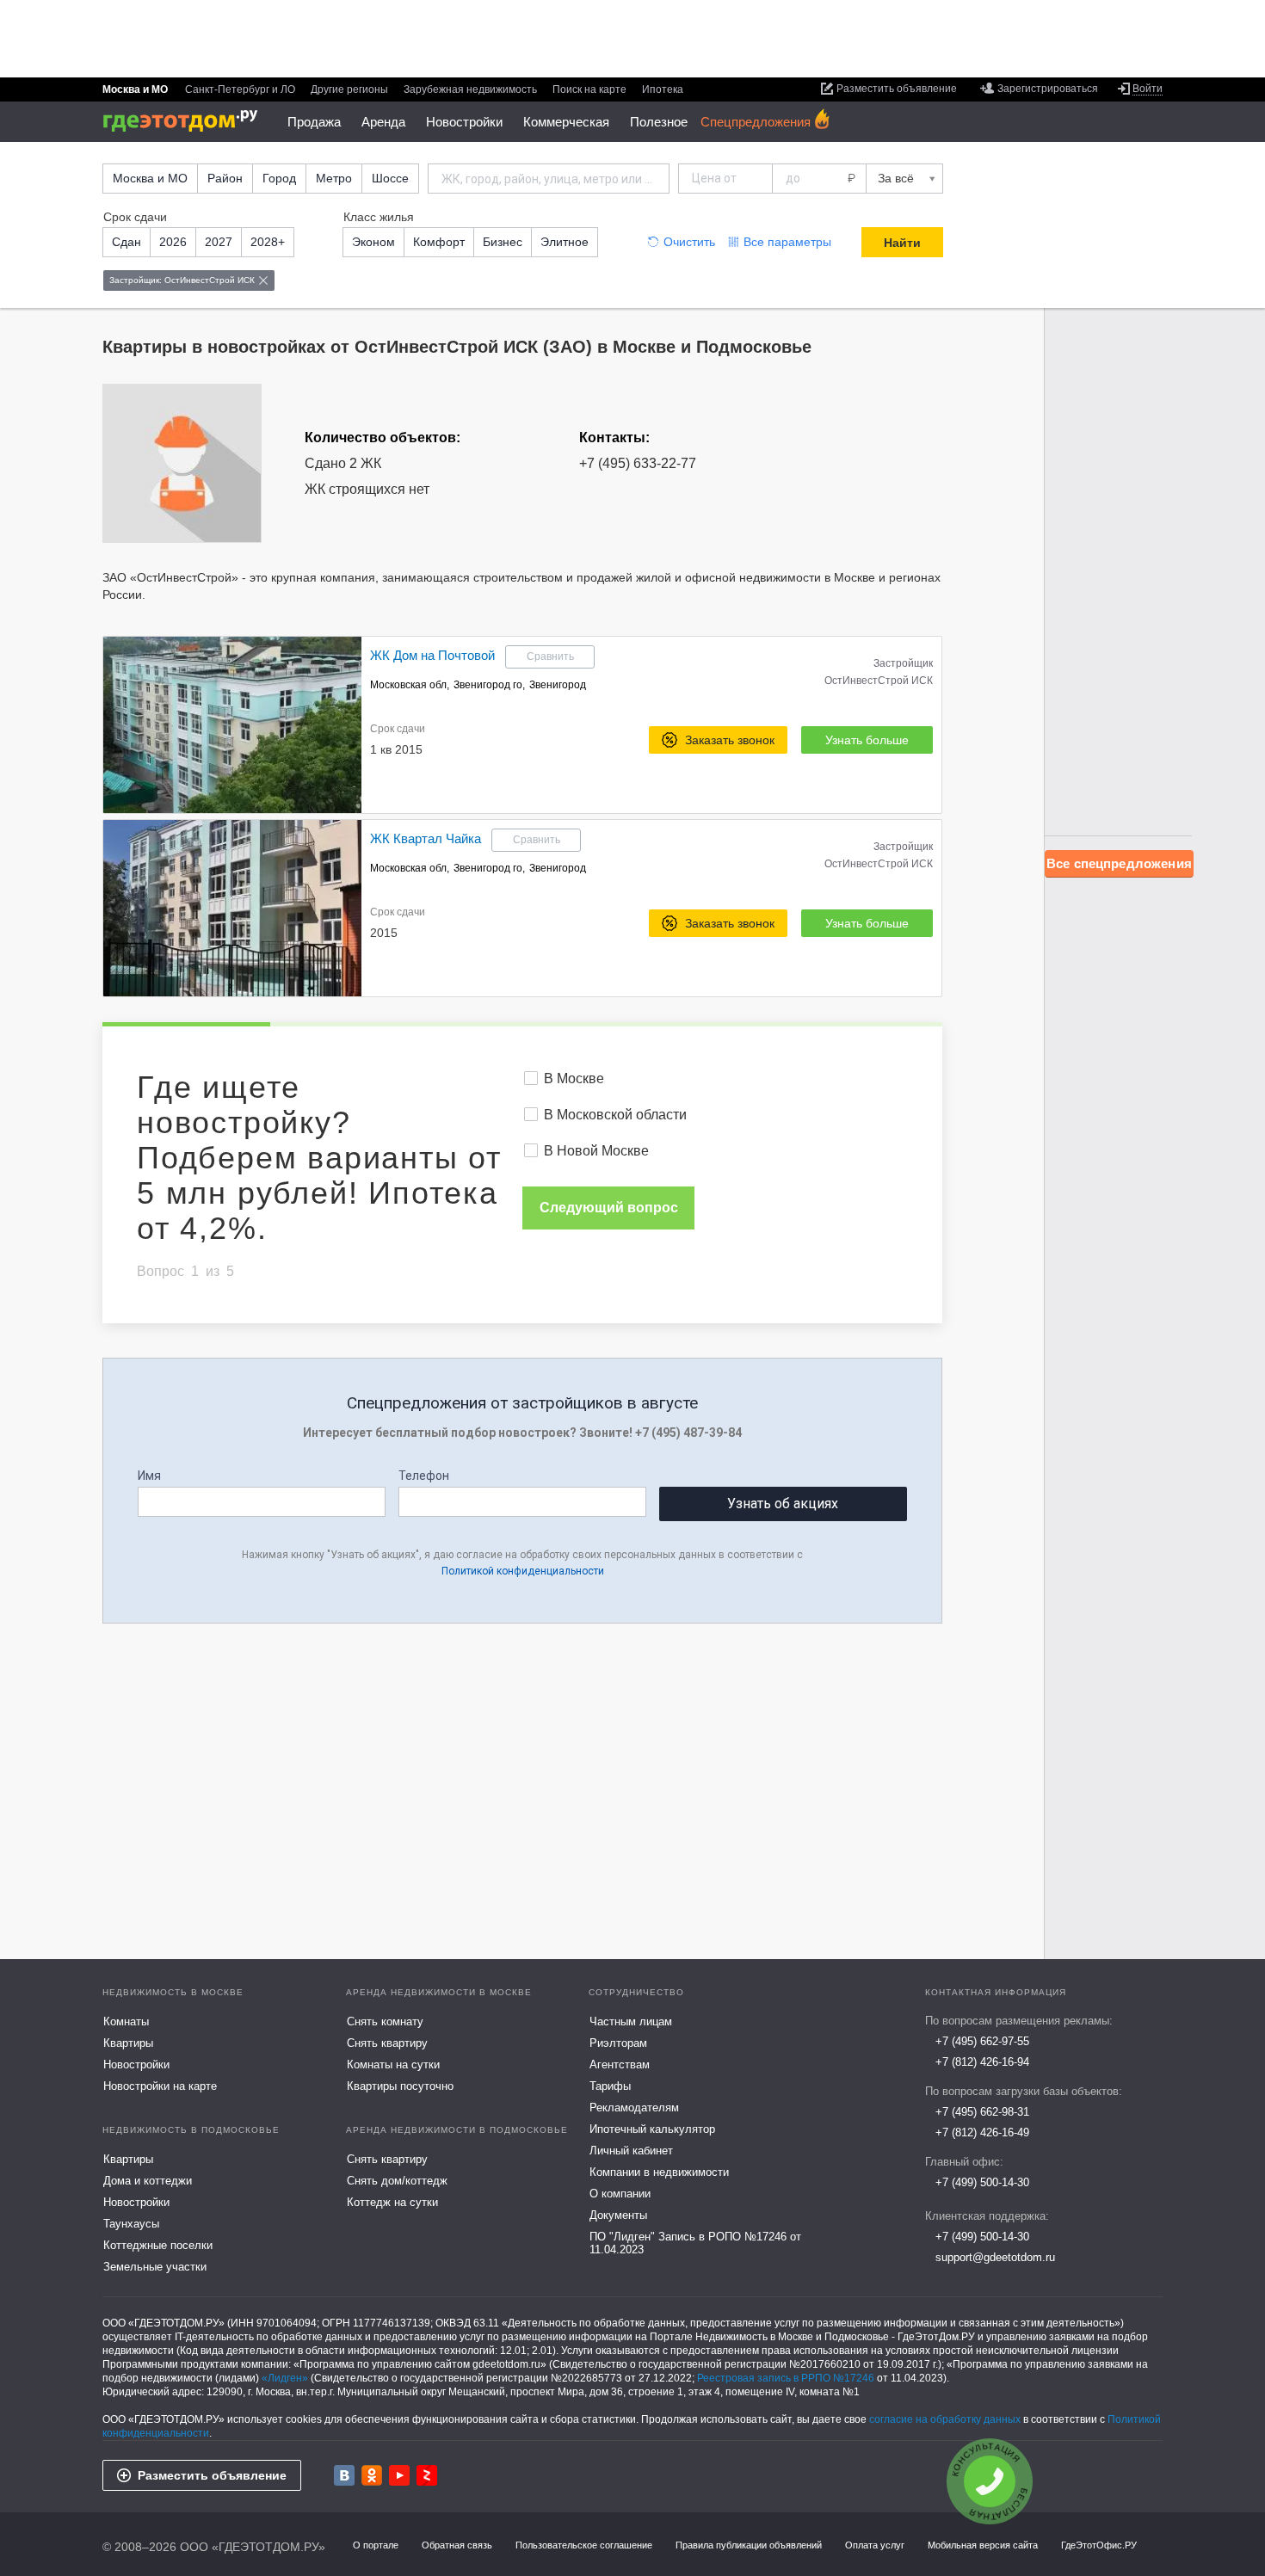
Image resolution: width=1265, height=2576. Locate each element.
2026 (173, 242)
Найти (902, 243)
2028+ (268, 242)
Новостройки (464, 122)
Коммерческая (566, 122)
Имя (149, 1476)
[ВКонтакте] (344, 2475)
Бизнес (503, 242)
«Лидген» (285, 2378)
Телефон (424, 1476)
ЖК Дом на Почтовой (432, 655)
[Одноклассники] (372, 2475)
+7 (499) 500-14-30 (982, 2182)
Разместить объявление (212, 2475)
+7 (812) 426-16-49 (982, 2132)
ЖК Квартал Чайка (426, 838)
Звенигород (558, 685)
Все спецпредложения (1119, 863)
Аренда (383, 122)
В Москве (574, 1078)
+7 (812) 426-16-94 (982, 2062)
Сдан (126, 242)
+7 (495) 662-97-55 (982, 2041)
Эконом (373, 242)
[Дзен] (427, 2475)
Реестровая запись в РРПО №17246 (786, 2378)
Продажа (314, 122)
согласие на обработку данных (945, 2419)
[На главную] (186, 121)
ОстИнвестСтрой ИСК (879, 681)
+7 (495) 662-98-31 (982, 2112)
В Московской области (615, 1115)
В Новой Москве (596, 1151)
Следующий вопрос (609, 1208)
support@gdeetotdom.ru (995, 2257)
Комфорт (439, 242)
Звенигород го (488, 685)
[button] (346, 725)
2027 (219, 242)
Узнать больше (867, 740)
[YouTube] (399, 2475)
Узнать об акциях (783, 1504)
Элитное (565, 242)
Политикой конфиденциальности (523, 1571)
